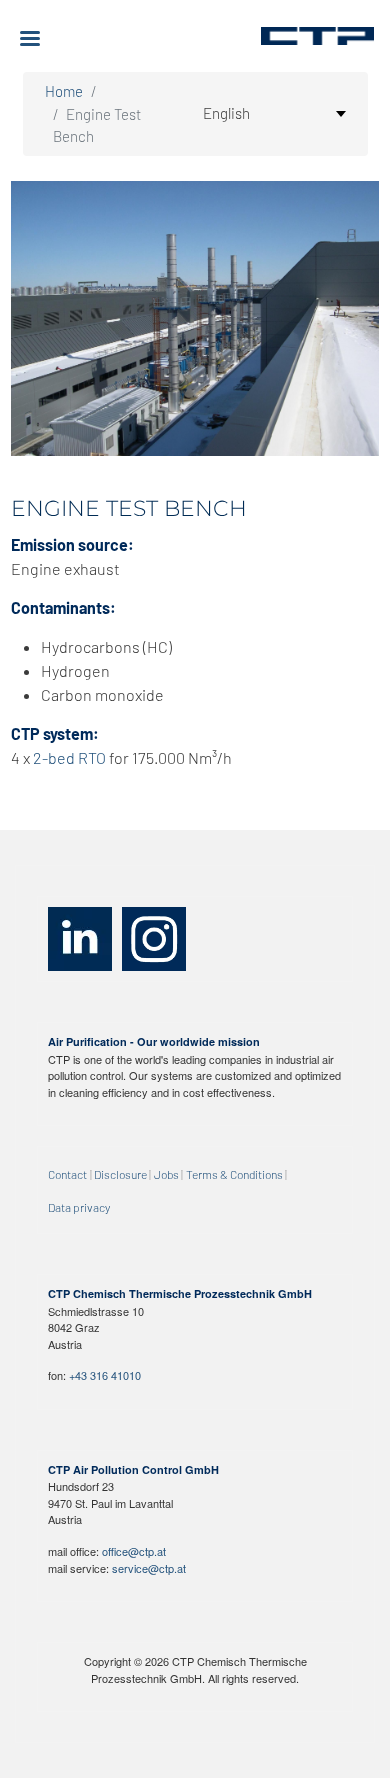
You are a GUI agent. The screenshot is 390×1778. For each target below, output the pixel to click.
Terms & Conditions (234, 1174)
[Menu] (38, 40)
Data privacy (79, 1207)
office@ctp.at (134, 1551)
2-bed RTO (69, 757)
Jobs (166, 1174)
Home (64, 91)
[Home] (317, 36)
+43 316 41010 (105, 1375)
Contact (67, 1174)
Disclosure (120, 1174)
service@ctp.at (149, 1568)
